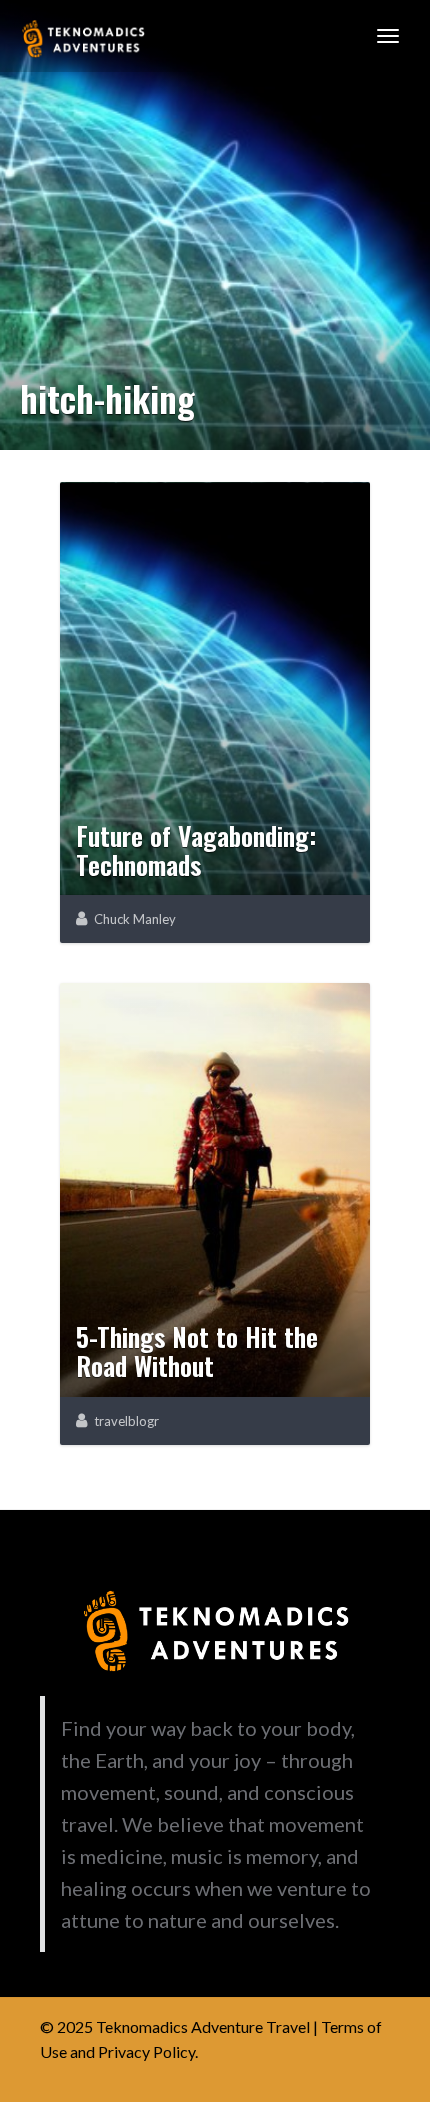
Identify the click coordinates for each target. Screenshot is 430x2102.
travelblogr (126, 1421)
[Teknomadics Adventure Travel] (83, 36)
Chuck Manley (135, 919)
